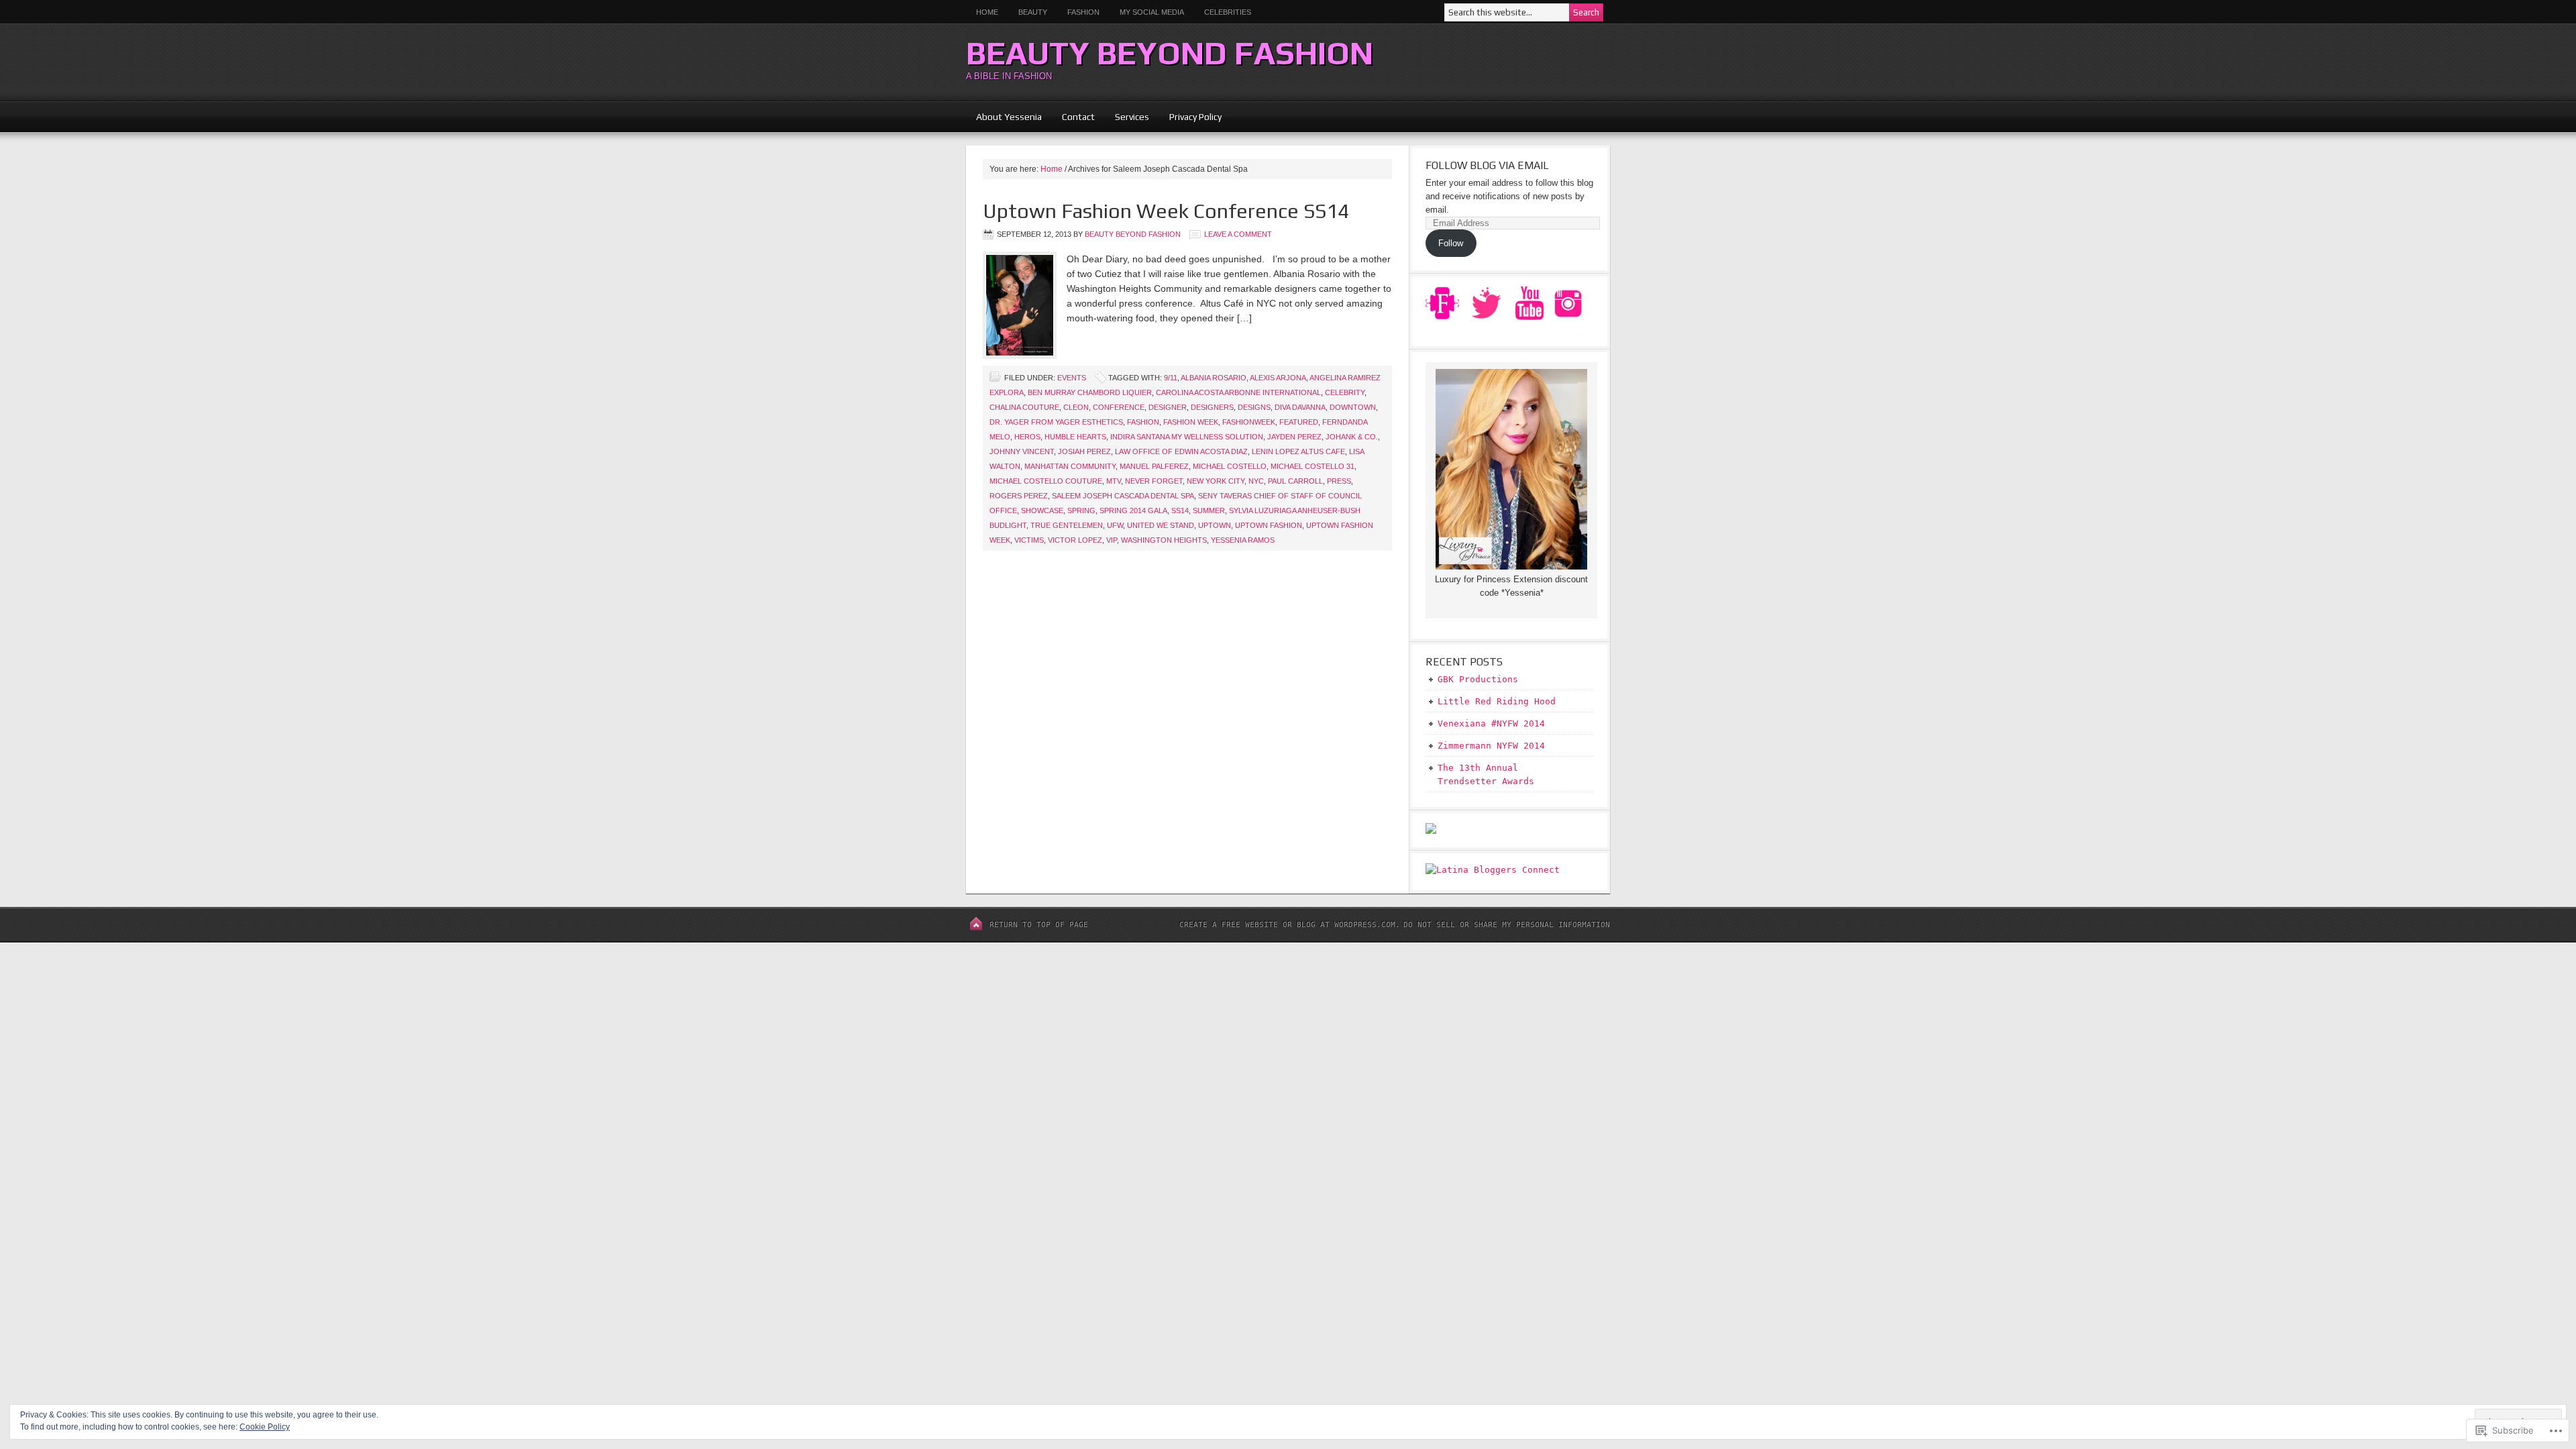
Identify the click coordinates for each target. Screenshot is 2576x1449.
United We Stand (1161, 525)
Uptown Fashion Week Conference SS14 (1166, 211)
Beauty (1028, 12)
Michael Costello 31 (1312, 466)
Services (1132, 117)
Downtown (1353, 407)
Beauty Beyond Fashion (1170, 53)
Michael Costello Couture (1046, 481)
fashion (1143, 422)
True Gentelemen (1067, 525)
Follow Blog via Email (1487, 165)
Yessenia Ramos (1243, 540)
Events (1072, 378)
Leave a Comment (1238, 234)
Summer (1209, 511)
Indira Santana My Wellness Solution (1187, 437)
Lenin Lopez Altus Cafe (1298, 451)
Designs (1254, 407)
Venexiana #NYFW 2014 (1491, 723)
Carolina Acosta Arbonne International (1238, 392)
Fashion (1083, 12)
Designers (1212, 407)
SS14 (1180, 511)
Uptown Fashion (1269, 525)
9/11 (1171, 378)
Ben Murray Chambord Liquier (1090, 392)
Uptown (1215, 525)
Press (1339, 481)
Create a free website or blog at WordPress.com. (1290, 925)
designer (1168, 407)
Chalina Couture (1024, 407)
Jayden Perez (1294, 437)
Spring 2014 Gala (1133, 511)
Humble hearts (1075, 437)
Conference (1119, 407)
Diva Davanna (1300, 407)
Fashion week (1191, 422)
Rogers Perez (1019, 496)
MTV (1114, 481)
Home (987, 12)
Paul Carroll (1295, 481)
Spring (1081, 511)
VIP (1112, 540)
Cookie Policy (265, 1427)
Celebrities (1228, 12)
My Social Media (1147, 12)
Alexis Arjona (1278, 378)
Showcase (1042, 511)
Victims (1029, 540)
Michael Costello (1230, 466)
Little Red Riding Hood (1497, 701)
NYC (1256, 481)
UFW (1115, 525)
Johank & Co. (1352, 437)
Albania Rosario (1214, 378)
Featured (1299, 422)
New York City (1216, 481)
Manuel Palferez (1154, 466)
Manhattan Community (1070, 466)
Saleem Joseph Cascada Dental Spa (1123, 496)
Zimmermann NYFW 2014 (1491, 746)
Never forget (1154, 481)
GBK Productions (1478, 679)
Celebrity (1345, 392)
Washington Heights (1164, 540)
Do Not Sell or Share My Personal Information (1507, 925)
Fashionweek (1249, 422)
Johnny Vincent (1022, 451)
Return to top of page (1039, 925)
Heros (1027, 437)
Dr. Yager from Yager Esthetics (1056, 422)
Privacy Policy (1195, 117)
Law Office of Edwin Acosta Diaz (1181, 451)
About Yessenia (1009, 117)
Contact (1078, 117)
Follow (1451, 243)
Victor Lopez (1075, 540)
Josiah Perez (1084, 451)
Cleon (1076, 407)
